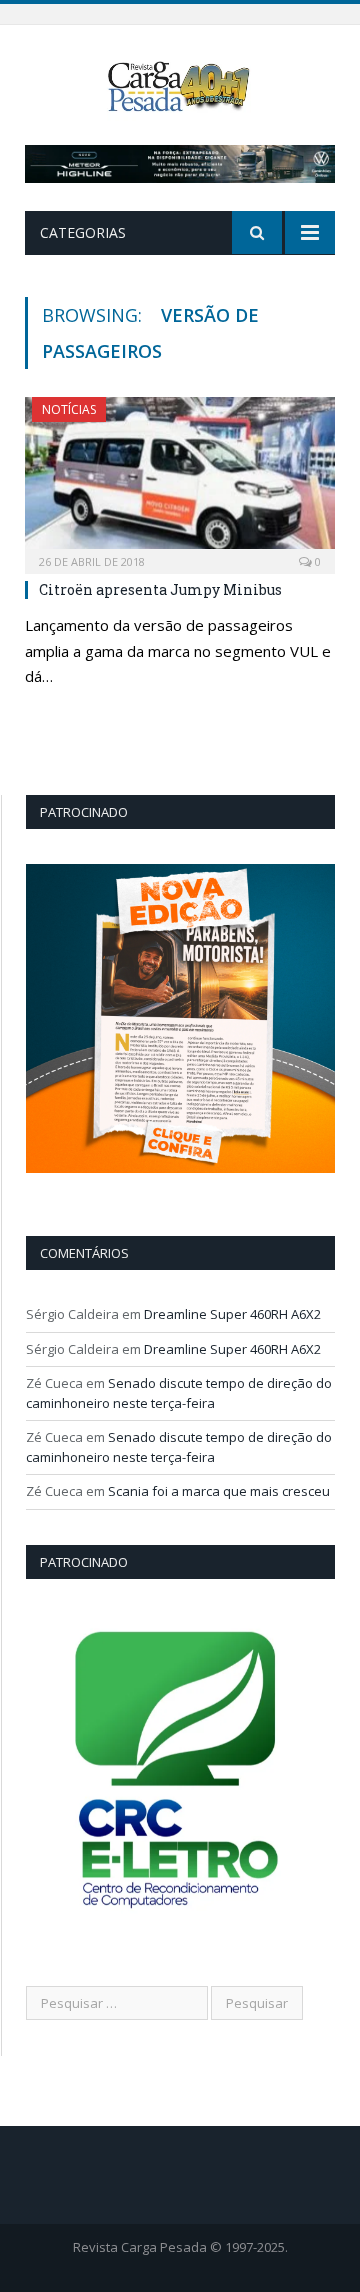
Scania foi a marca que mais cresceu (219, 1491)
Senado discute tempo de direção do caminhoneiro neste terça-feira (179, 1393)
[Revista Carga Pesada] (180, 84)
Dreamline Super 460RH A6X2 (232, 1314)
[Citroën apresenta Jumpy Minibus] (180, 478)
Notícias (69, 409)
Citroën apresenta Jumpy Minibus (160, 589)
